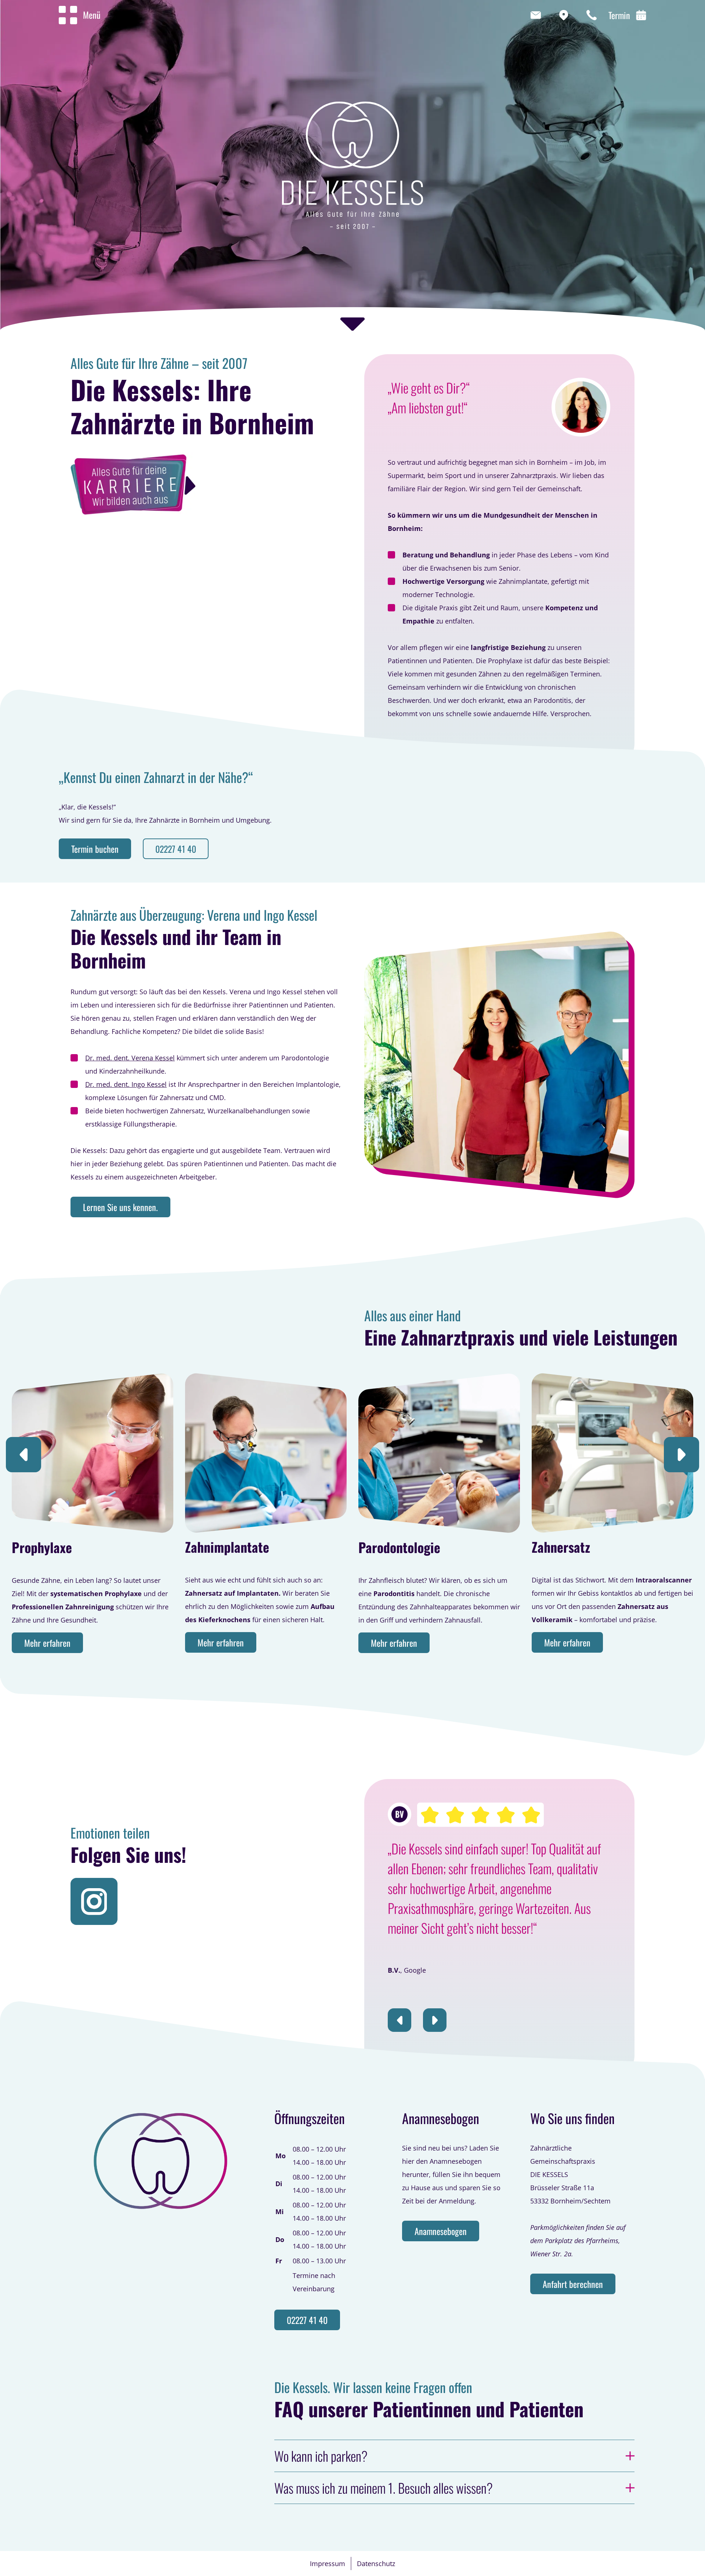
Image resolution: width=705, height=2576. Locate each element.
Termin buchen (95, 849)
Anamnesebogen (441, 2231)
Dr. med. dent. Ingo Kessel (126, 1084)
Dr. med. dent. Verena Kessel (130, 1058)
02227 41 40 (176, 849)
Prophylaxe (42, 1547)
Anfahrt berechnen (573, 2284)
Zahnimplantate (227, 1547)
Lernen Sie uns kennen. (120, 1207)
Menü (92, 15)
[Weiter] (681, 1455)
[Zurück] (23, 1455)
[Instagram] (94, 1901)
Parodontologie (399, 1547)
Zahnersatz (561, 1547)
